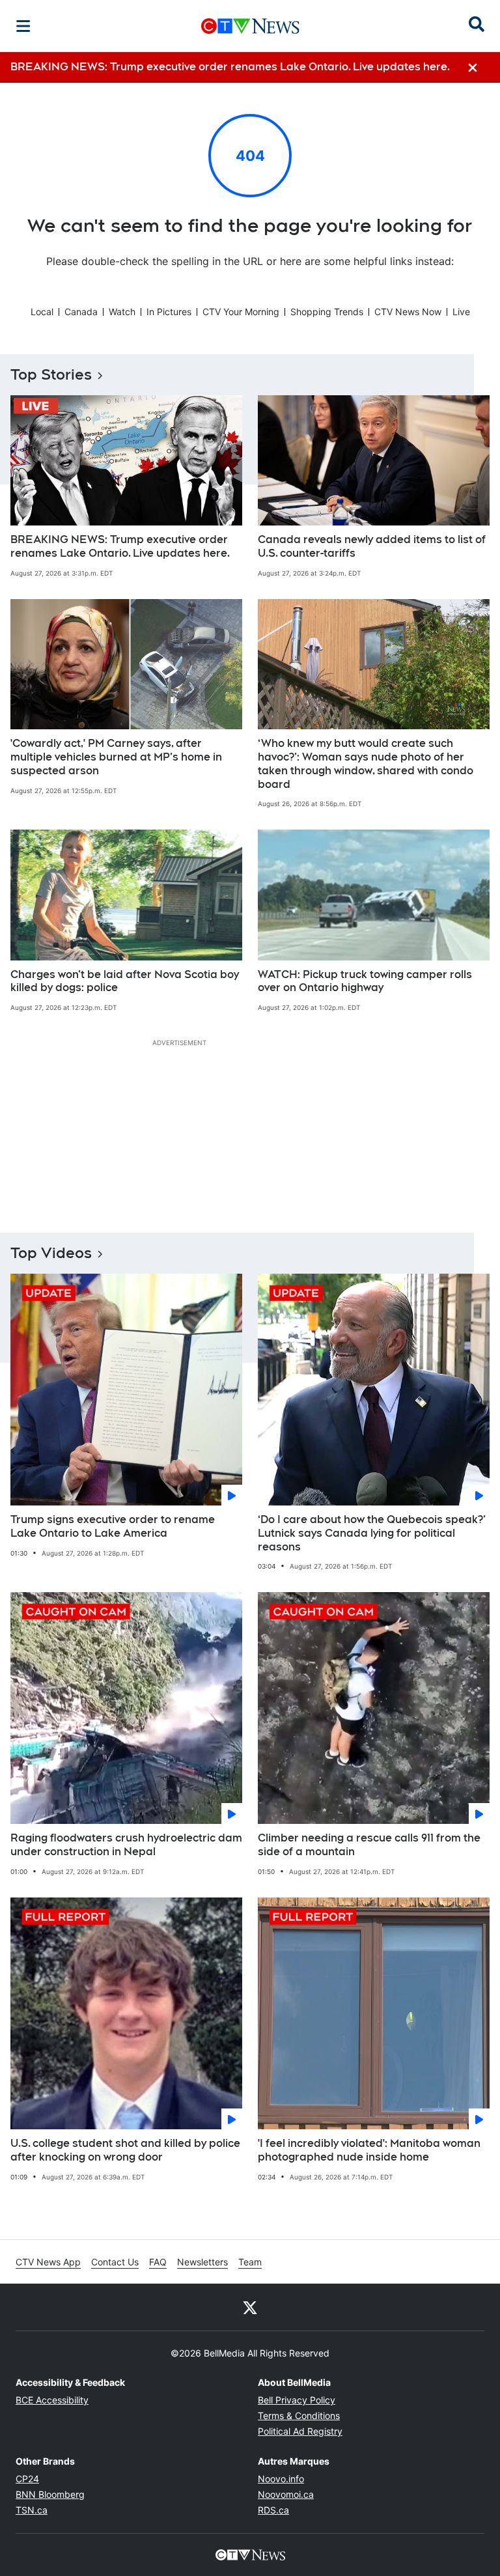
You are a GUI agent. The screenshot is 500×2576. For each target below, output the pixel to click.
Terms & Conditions (299, 2415)
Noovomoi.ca (286, 2494)
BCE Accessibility (52, 2400)
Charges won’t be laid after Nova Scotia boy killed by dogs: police (125, 981)
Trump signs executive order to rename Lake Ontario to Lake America (113, 1526)
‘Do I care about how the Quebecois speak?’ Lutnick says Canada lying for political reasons (372, 1533)
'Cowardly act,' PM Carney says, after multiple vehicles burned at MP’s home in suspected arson (116, 757)
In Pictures (169, 312)
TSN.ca (32, 2510)
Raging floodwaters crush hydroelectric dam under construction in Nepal (126, 1845)
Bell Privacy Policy (297, 2400)
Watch (122, 312)
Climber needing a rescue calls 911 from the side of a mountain (369, 1845)
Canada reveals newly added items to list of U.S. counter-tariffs (372, 546)
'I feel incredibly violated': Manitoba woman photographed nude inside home (369, 2150)
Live (461, 312)
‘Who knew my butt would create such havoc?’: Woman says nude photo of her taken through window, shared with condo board (366, 763)
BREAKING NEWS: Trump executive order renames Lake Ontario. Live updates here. (120, 546)
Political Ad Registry (300, 2431)
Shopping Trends (327, 312)
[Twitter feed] (250, 2307)
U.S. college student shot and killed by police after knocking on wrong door (125, 2150)
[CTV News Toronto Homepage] (250, 26)
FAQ (158, 2262)
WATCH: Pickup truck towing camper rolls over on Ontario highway (365, 981)
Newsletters (202, 2262)
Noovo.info (281, 2479)
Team (250, 2262)
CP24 (27, 2479)
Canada (81, 312)
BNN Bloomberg (50, 2494)
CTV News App (48, 2262)
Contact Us (115, 2262)
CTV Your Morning (241, 312)
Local (42, 312)
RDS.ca (273, 2510)
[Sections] (23, 26)
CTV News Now (408, 312)
